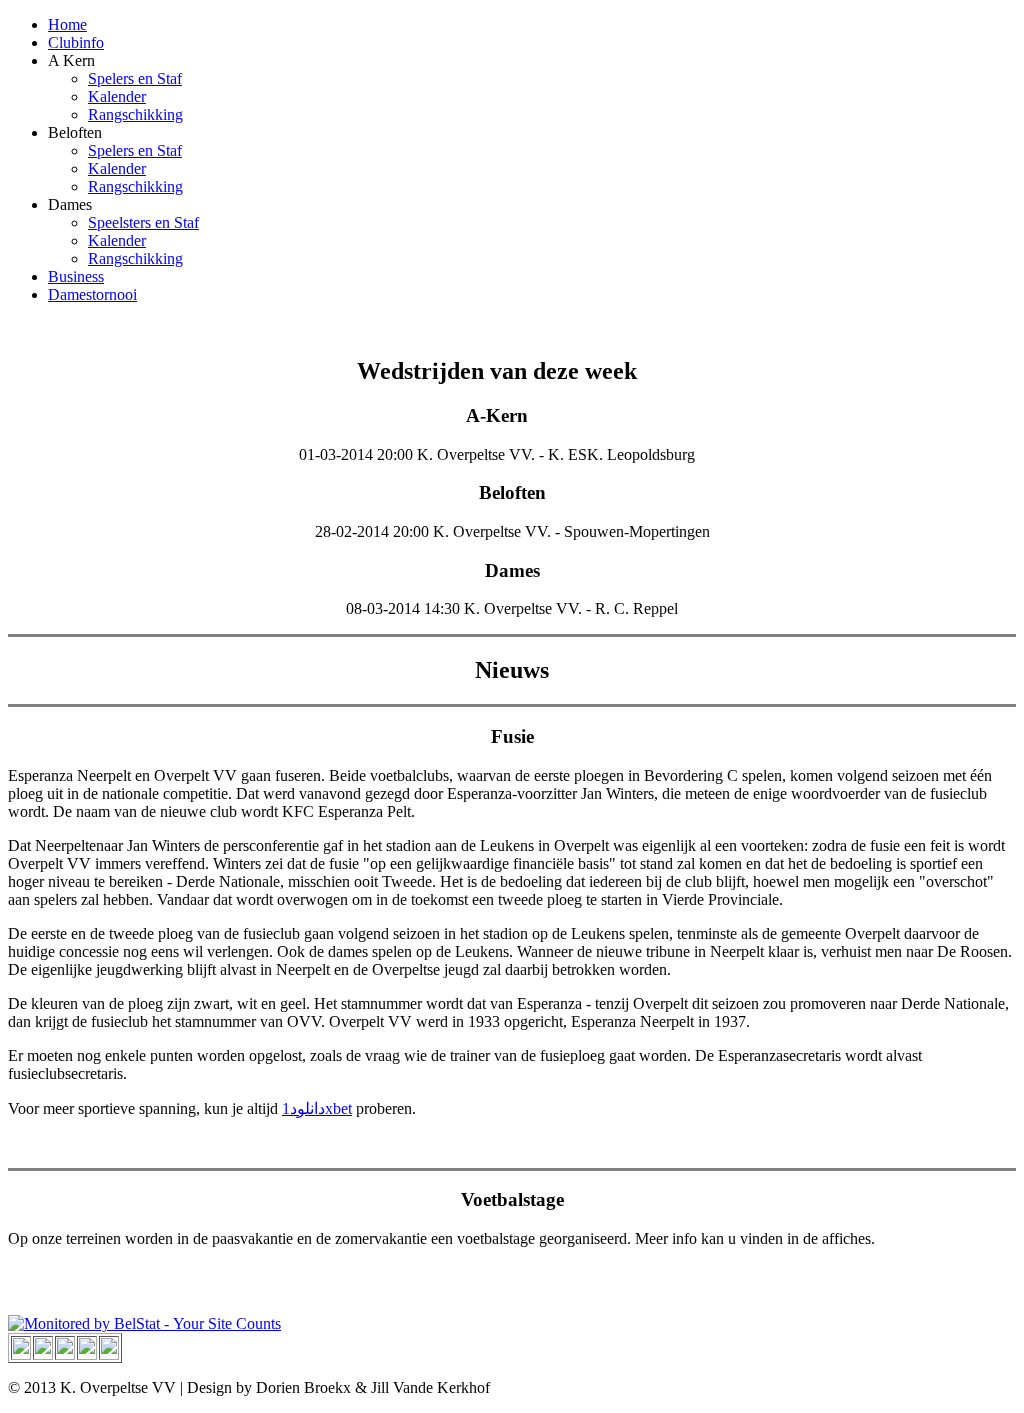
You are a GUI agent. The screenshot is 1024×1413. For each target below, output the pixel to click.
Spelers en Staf (135, 78)
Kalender (117, 96)
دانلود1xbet (317, 1108)
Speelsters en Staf (143, 222)
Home (67, 24)
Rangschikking (135, 114)
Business (76, 276)
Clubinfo (76, 42)
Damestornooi (92, 294)
